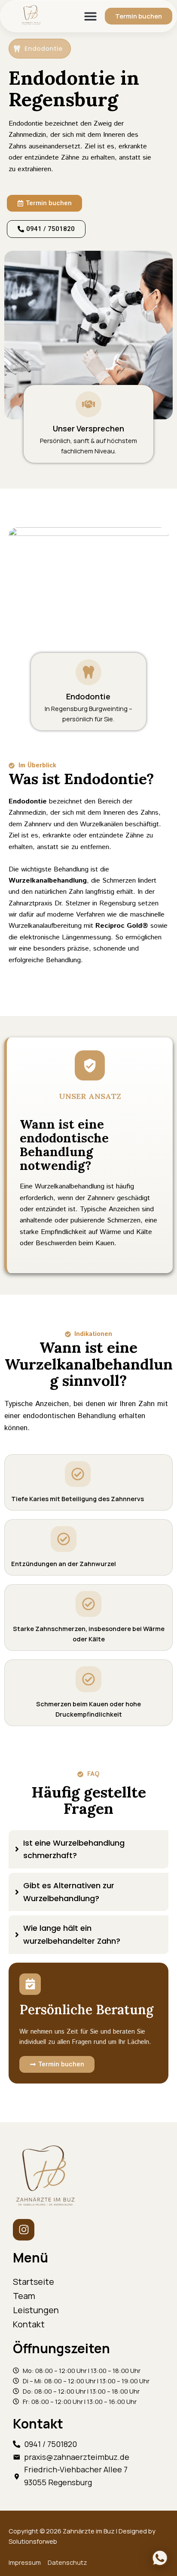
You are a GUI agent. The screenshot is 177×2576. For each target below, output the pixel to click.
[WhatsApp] (160, 2558)
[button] (91, 16)
